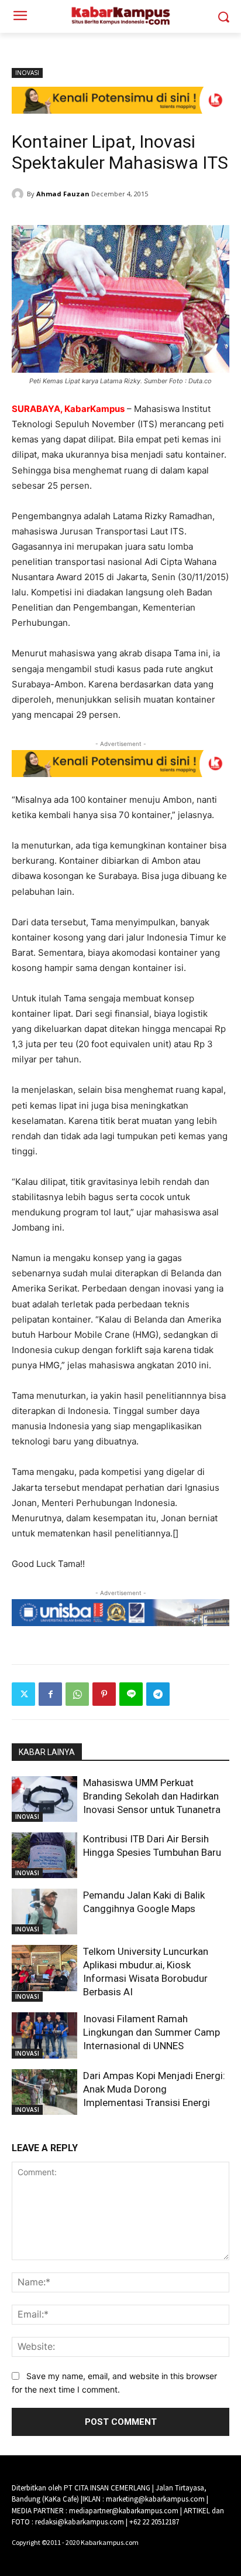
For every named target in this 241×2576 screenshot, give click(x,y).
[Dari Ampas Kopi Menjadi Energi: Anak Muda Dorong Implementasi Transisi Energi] (44, 2092)
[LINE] (131, 1694)
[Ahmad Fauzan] (19, 194)
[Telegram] (158, 1694)
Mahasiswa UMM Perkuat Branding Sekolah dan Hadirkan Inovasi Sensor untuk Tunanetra (152, 1796)
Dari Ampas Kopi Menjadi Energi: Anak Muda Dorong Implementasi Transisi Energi (154, 2089)
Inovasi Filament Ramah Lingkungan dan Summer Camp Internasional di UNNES (152, 2032)
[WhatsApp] (77, 1694)
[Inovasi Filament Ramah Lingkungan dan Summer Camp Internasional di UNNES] (44, 2035)
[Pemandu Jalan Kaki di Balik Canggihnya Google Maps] (44, 1911)
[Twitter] (23, 1694)
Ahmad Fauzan (63, 194)
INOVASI (27, 73)
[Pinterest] (104, 1694)
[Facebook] (50, 1694)
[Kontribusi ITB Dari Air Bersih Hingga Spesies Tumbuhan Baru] (44, 1855)
